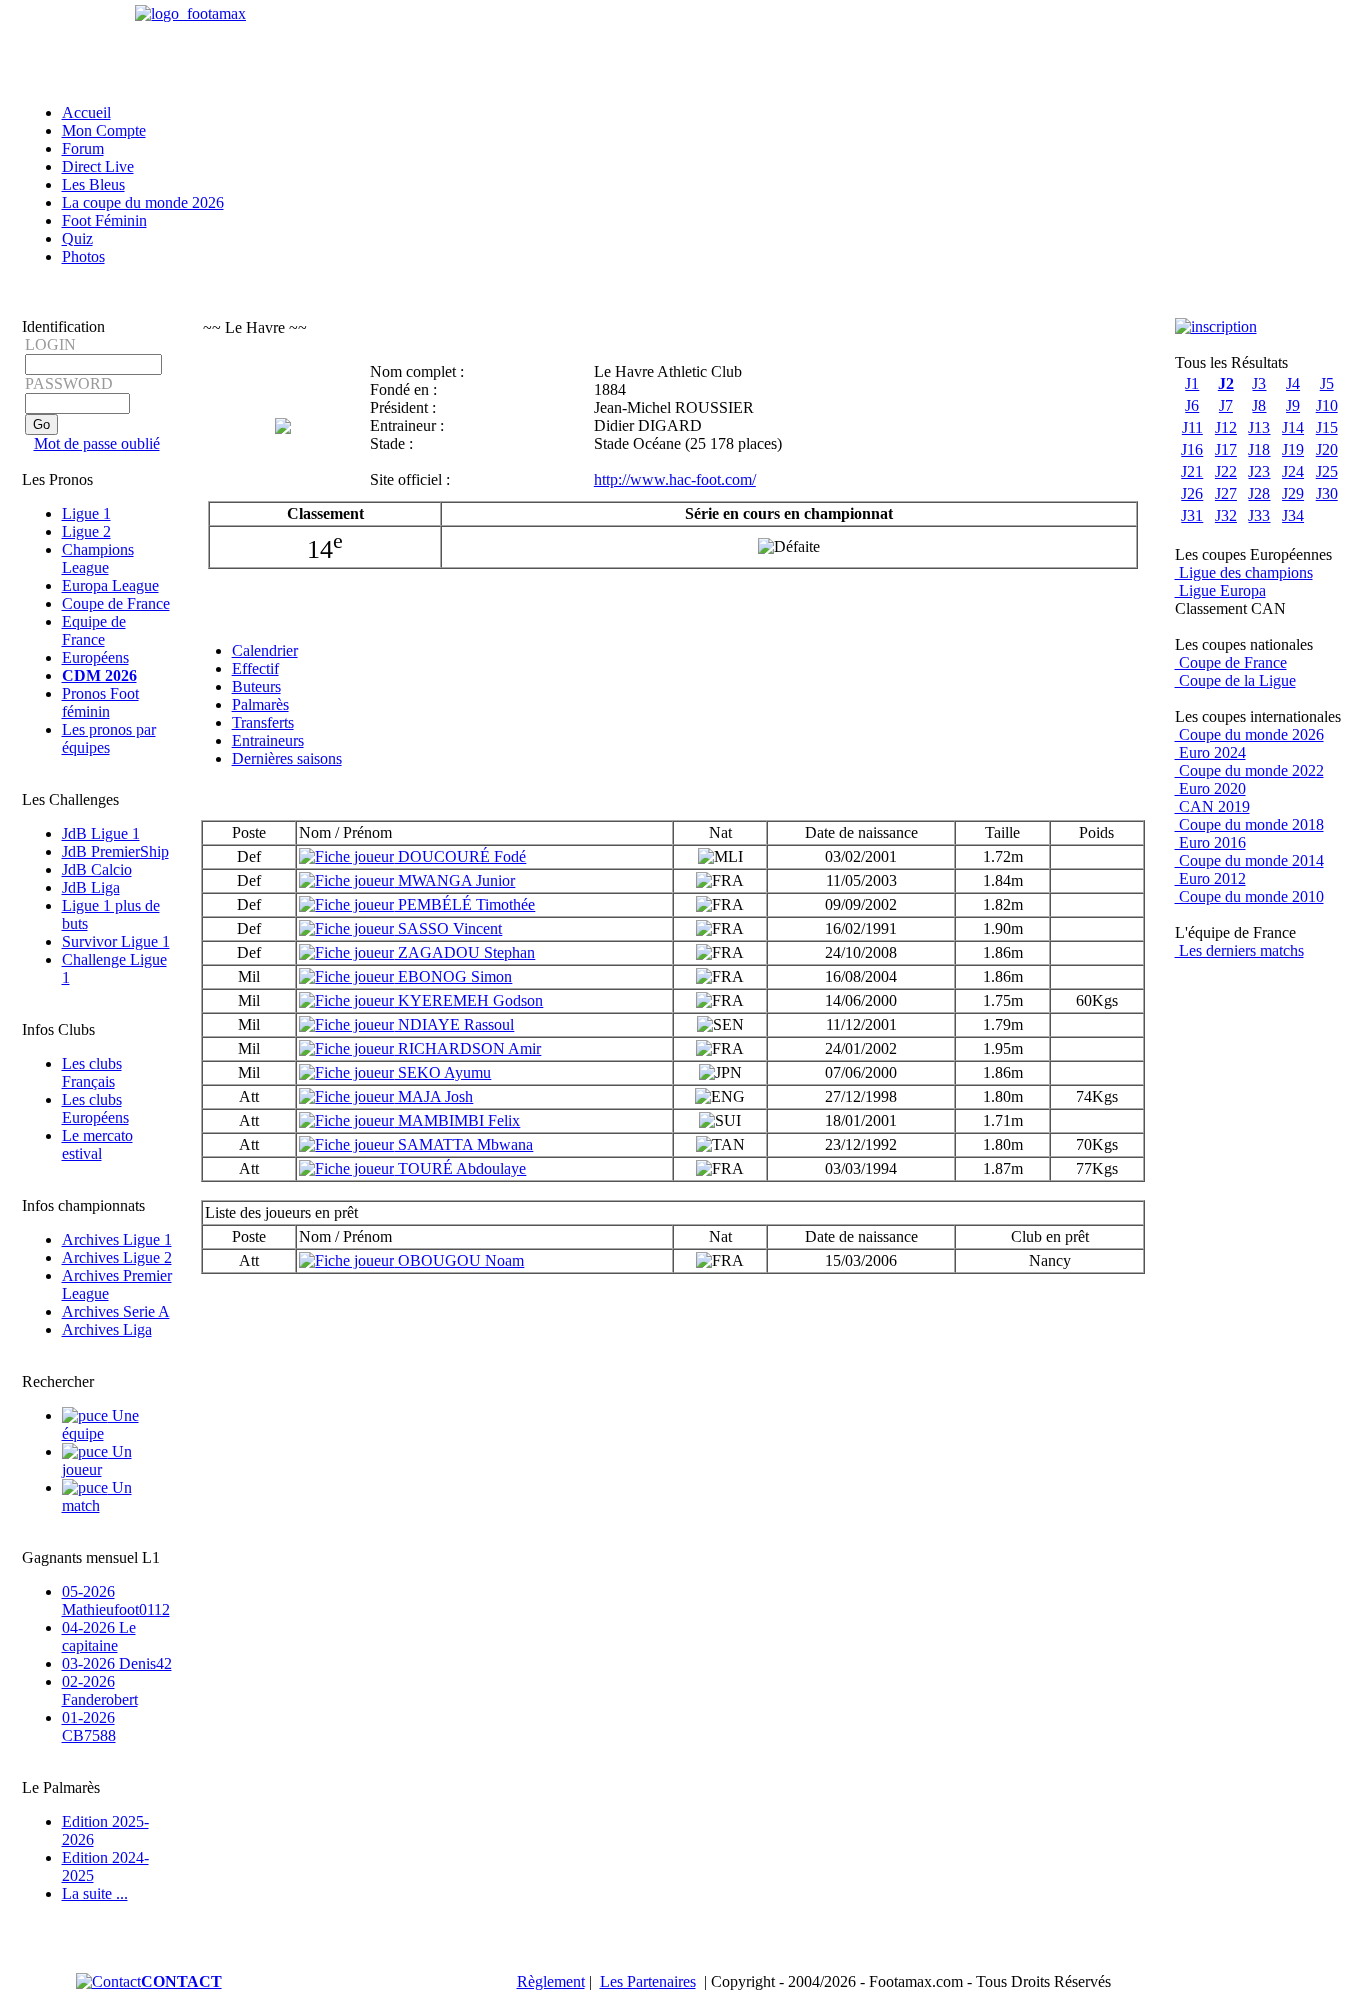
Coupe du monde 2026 (1249, 734)
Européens (95, 657)
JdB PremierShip (115, 851)
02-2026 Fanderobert (100, 1690)
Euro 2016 (1210, 842)
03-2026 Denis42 (117, 1663)
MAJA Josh (433, 1096)
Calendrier (265, 650)
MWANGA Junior (454, 880)
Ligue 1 (86, 513)
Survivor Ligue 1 (116, 941)
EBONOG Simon (453, 976)
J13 (1259, 427)
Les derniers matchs (1239, 950)
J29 (1293, 493)
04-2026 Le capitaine (99, 1636)
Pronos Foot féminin (100, 702)
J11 (1192, 427)
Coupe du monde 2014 (1249, 860)
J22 (1226, 471)
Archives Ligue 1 (117, 1239)
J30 (1327, 493)
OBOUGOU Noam (459, 1260)
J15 (1327, 427)
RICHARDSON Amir (467, 1048)
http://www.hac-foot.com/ (675, 479)
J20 (1327, 449)
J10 (1327, 405)
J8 (1259, 405)
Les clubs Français (92, 1072)
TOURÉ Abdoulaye (460, 1168)
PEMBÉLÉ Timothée (464, 904)
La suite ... (95, 1893)
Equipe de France (94, 630)
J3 (1259, 383)
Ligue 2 (86, 531)
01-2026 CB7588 (89, 1726)
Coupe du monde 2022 (1249, 770)
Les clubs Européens (95, 1108)
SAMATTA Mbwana (463, 1144)
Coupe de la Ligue (1235, 680)
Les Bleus (93, 184)
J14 (1293, 427)
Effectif (255, 668)
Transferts (263, 722)
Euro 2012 (1210, 878)
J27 (1226, 493)
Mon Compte (104, 130)
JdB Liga (91, 887)
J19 (1293, 449)
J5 (1327, 383)
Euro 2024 (1210, 752)
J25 (1327, 471)
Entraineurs (268, 740)
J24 (1293, 471)
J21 (1192, 471)
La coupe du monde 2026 (143, 202)
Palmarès (260, 704)
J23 (1259, 471)
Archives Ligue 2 (117, 1257)
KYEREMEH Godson (468, 1000)
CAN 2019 (1212, 806)
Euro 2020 (1210, 788)
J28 (1259, 493)
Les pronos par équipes (109, 738)
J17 (1226, 449)
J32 (1226, 515)
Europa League (110, 585)
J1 (1192, 383)
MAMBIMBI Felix (457, 1120)
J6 (1192, 405)
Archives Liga (107, 1329)
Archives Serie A (116, 1311)
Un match (97, 1496)
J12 (1226, 427)
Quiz (77, 238)
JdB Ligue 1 (101, 833)
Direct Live (98, 166)
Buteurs (256, 686)
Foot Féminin (104, 220)
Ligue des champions (1244, 572)
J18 (1259, 449)
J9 (1293, 405)
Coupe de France (116, 603)
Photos (83, 256)
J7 (1226, 405)
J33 (1259, 515)
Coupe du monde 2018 (1249, 824)
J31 (1192, 515)
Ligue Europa (1220, 590)
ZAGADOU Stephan (464, 952)
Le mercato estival (97, 1144)
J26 (1192, 493)
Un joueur (97, 1460)
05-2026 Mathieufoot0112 (116, 1600)
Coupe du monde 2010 (1249, 896)
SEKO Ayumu (442, 1072)
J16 (1192, 449)
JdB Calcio (97, 869)
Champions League (98, 558)
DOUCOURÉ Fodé (460, 856)
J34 (1293, 515)
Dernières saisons (287, 758)
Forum (83, 148)
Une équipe (100, 1424)
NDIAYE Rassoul (454, 1024)
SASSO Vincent (448, 928)
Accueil (86, 112)
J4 (1293, 383)
